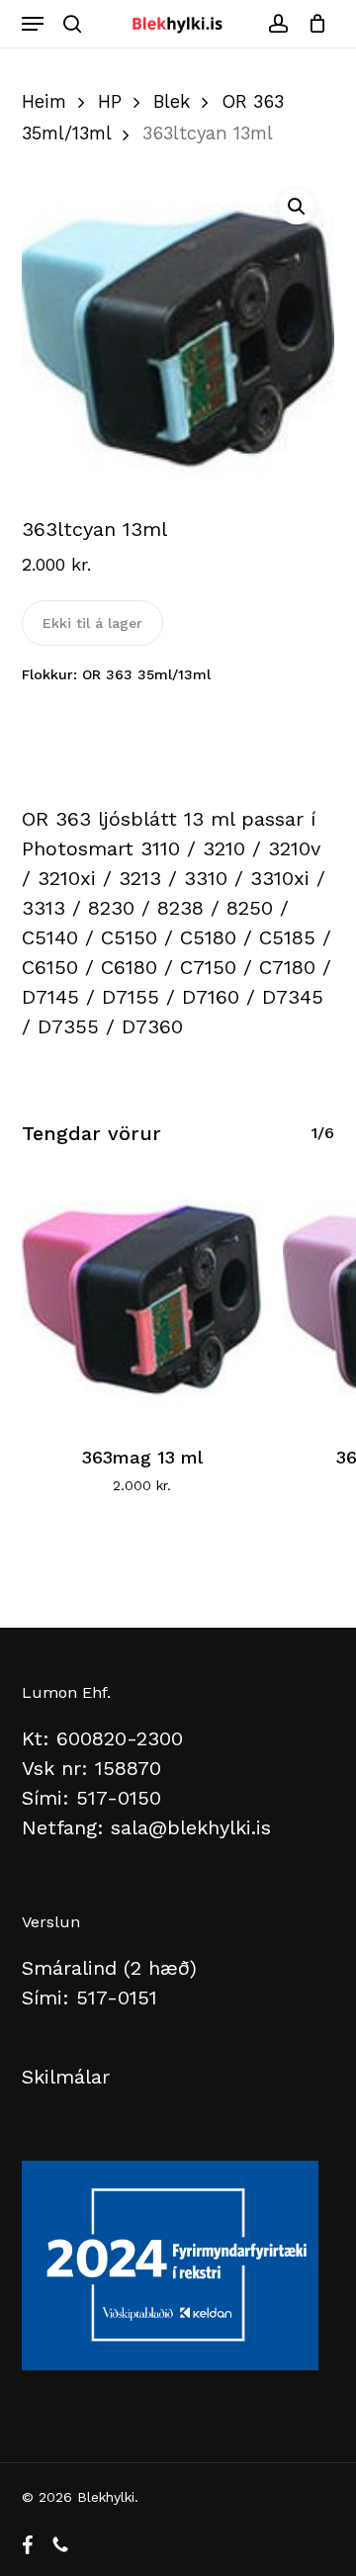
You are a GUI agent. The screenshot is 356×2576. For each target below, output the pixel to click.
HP (110, 101)
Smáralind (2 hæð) (109, 1968)
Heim (44, 101)
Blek (172, 101)
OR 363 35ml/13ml (146, 674)
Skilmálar (66, 2077)
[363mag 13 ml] (142, 1296)
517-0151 (117, 1998)
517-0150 (119, 1798)
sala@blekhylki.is (191, 1827)
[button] (33, 24)
